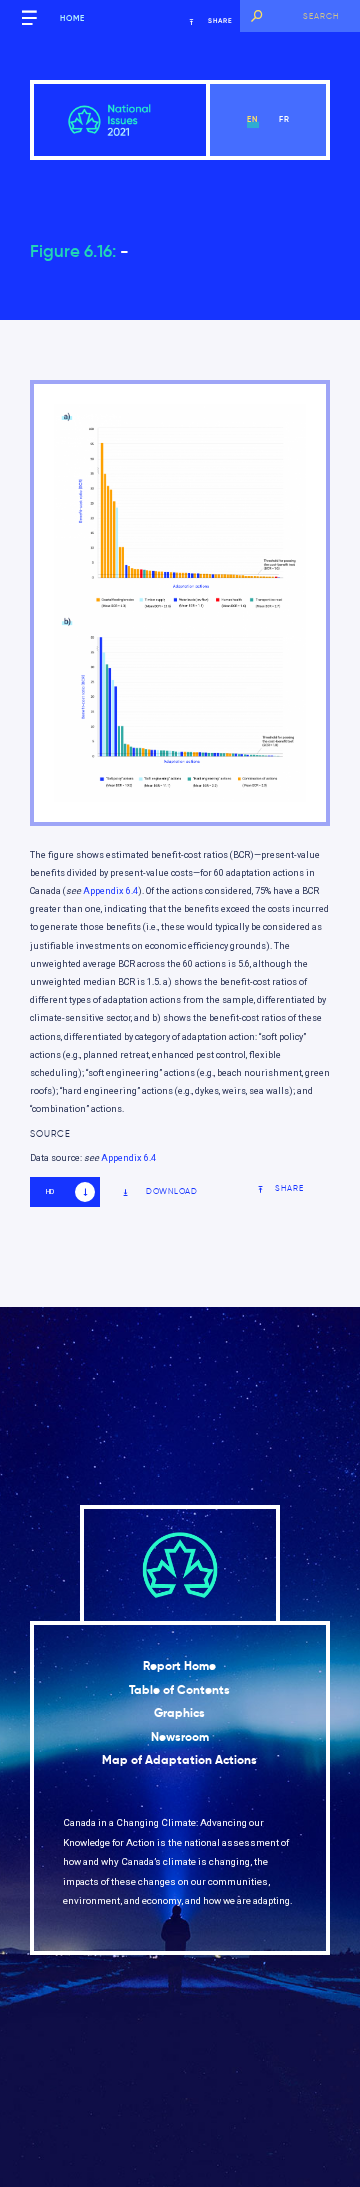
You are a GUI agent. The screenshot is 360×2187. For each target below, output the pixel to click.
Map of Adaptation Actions (179, 1760)
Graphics (179, 1713)
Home (72, 18)
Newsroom (180, 1737)
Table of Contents (179, 1690)
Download (172, 1191)
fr (284, 119)
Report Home (179, 1666)
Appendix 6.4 (110, 891)
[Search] (256, 16)
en (252, 119)
